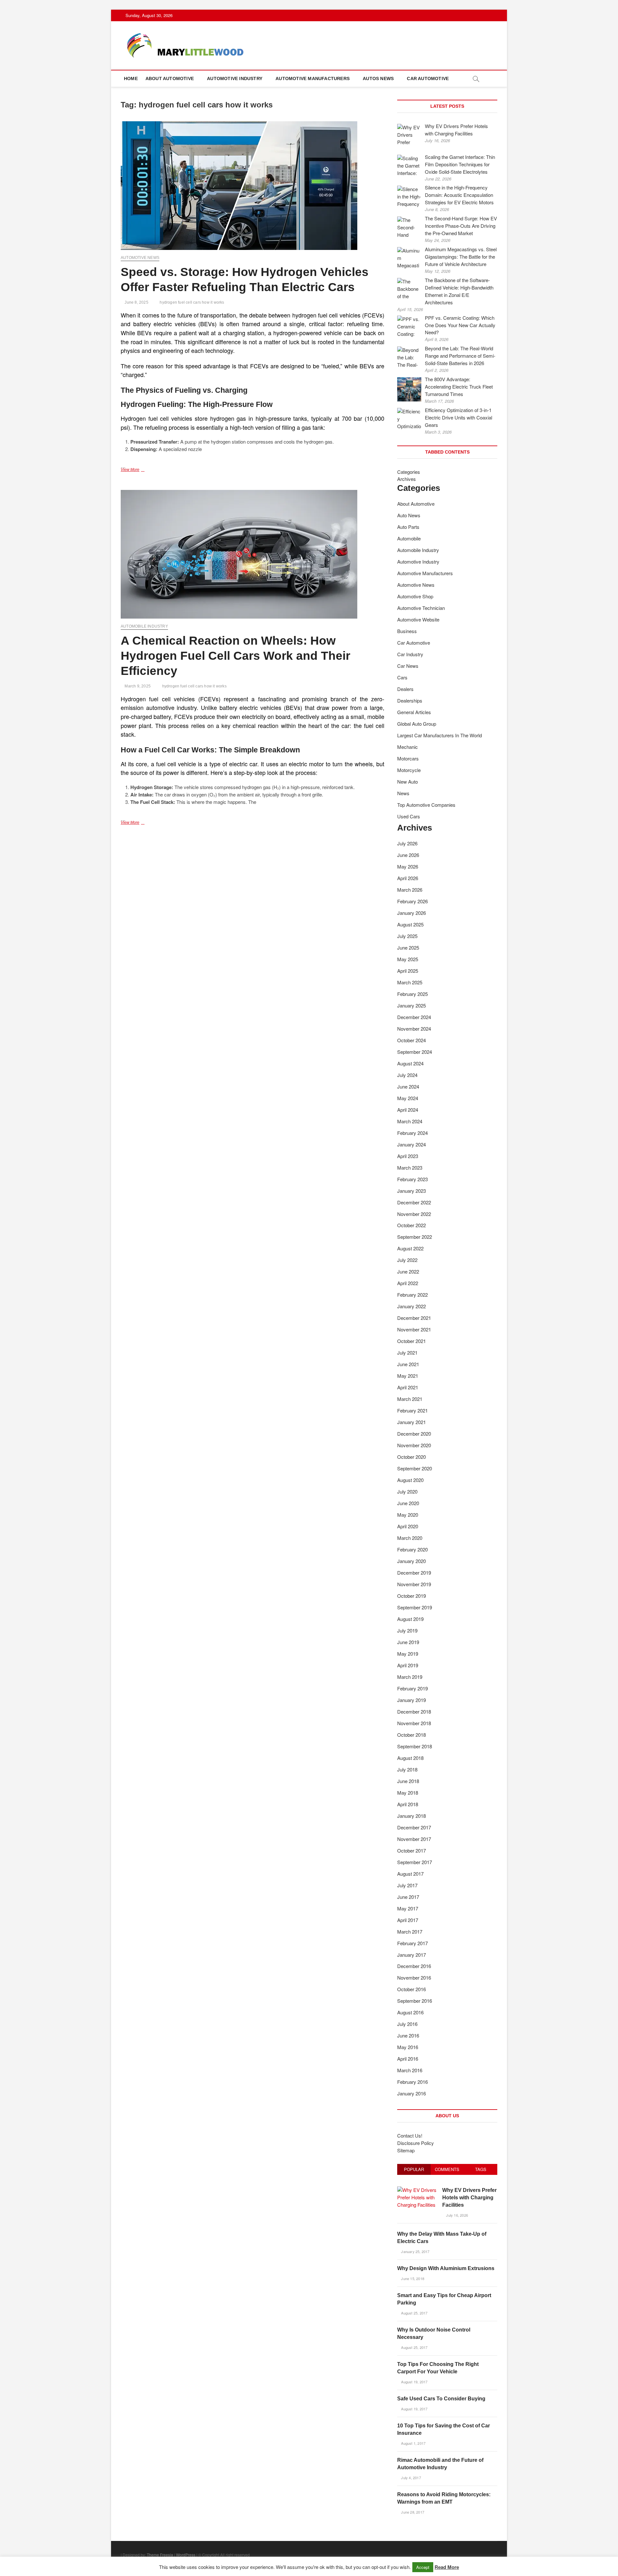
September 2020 (415, 1468)
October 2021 (412, 1341)
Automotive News (140, 258)
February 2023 (412, 1179)
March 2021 (410, 1399)
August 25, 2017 (414, 2313)
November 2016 (414, 1978)
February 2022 (412, 1295)
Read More (447, 2567)
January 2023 (412, 1191)
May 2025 (408, 959)
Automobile (409, 538)
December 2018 (414, 1711)
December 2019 (414, 1573)
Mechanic (407, 747)
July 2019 (407, 1630)
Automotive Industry (235, 78)
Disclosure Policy (416, 2143)
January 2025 (412, 1005)
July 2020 (407, 1491)
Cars (402, 677)
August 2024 (410, 1063)
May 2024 (408, 1098)
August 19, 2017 (414, 2382)
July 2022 (407, 1260)
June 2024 (408, 1086)
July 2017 (407, 1885)
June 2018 (408, 1781)
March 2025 (410, 982)
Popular (414, 2169)
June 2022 (408, 1271)
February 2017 (412, 1943)
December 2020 (414, 1434)
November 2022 (414, 1214)
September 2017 (415, 1862)
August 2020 (410, 1480)
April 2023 (408, 1156)
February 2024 (412, 1133)
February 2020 (412, 1549)
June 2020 (408, 1503)
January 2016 (412, 2093)
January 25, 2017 (415, 2251)
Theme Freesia (160, 2555)
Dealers (405, 689)
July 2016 (407, 2024)
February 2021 (412, 1410)
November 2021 (414, 1329)
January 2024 (412, 1144)
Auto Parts (408, 527)
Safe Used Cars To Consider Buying (441, 2399)
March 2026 (410, 890)
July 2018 (407, 1769)
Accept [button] (423, 2567)
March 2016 (410, 2070)
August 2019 (410, 1619)
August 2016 (410, 2012)
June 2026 (408, 855)
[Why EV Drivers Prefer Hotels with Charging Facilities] (417, 2190)
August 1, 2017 (413, 2443)
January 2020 (412, 1561)
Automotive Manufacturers (313, 78)
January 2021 (412, 1422)
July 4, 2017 (411, 2478)
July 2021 (407, 1352)
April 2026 (408, 878)
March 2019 (410, 1677)
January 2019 (412, 1700)
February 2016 (412, 2082)
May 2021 (408, 1376)
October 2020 (412, 1457)
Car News (408, 666)
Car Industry (410, 654)
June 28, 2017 (412, 2512)
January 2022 (412, 1306)
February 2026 (412, 901)
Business (407, 631)
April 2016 (408, 2059)
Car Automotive (428, 78)
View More (139, 470)
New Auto (407, 782)
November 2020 (414, 1445)
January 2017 (412, 1955)
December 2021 (414, 1318)
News (403, 793)
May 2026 (408, 866)
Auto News (409, 515)
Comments (447, 2169)
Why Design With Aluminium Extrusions (446, 2268)
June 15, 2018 (412, 2278)
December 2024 (414, 1017)
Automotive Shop (415, 596)
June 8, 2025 (136, 302)
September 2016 (415, 2001)
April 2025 (408, 971)
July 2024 (407, 1075)
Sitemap (406, 2150)
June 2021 (408, 1364)
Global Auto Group (417, 724)
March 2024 (410, 1121)
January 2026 (412, 913)
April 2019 (408, 1665)
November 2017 (414, 1839)
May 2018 (408, 1793)
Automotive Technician (421, 608)
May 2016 (408, 2047)
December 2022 (414, 1202)
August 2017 (410, 1874)
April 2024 (408, 1110)
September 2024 (415, 1052)
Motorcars (408, 758)
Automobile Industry (144, 626)
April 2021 (408, 1387)
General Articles (414, 712)
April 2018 (408, 1804)
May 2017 (408, 1908)
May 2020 (408, 1515)
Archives (407, 479)
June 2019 (408, 1642)
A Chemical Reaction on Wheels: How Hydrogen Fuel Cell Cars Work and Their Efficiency (235, 656)
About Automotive (170, 78)
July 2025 (407, 936)
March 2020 (410, 1538)
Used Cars (409, 816)
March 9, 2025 (137, 686)
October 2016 (412, 1989)
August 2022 (410, 1248)
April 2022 (408, 1283)
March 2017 (410, 1932)
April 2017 (408, 1920)
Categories (409, 472)
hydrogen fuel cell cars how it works (192, 302)
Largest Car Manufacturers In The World (440, 735)
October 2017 (412, 1850)
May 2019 (408, 1654)
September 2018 (415, 1746)
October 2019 (412, 1596)
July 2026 (407, 843)
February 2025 (412, 994)
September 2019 (415, 1607)
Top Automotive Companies (426, 805)
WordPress (186, 2555)
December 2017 (414, 1827)
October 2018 (412, 1735)
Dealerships (410, 700)
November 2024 (414, 1029)
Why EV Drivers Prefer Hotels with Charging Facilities (469, 2198)
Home (131, 78)
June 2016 (408, 2035)
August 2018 (410, 1758)
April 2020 (408, 1526)
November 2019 (414, 1584)
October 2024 (412, 1040)
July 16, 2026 (457, 2215)
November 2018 (414, 1723)
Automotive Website (418, 619)
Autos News (378, 78)
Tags (481, 2169)
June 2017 (408, 1897)
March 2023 (410, 1168)
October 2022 (412, 1225)
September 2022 (415, 1237)
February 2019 (412, 1688)
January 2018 (412, 1816)
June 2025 (408, 948)
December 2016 (414, 1966)
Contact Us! (410, 2135)
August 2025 (410, 924)
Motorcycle (409, 770)
